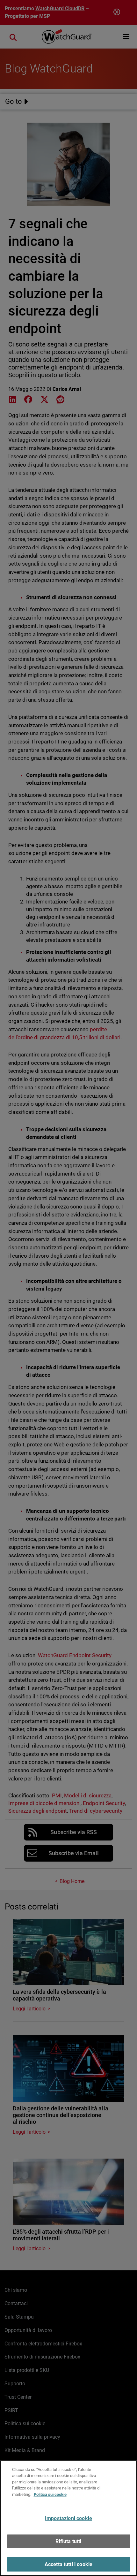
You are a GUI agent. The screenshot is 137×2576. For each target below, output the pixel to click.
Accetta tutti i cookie (69, 2564)
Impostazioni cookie (68, 2518)
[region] (68, 2518)
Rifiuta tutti (68, 2541)
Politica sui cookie (50, 2494)
